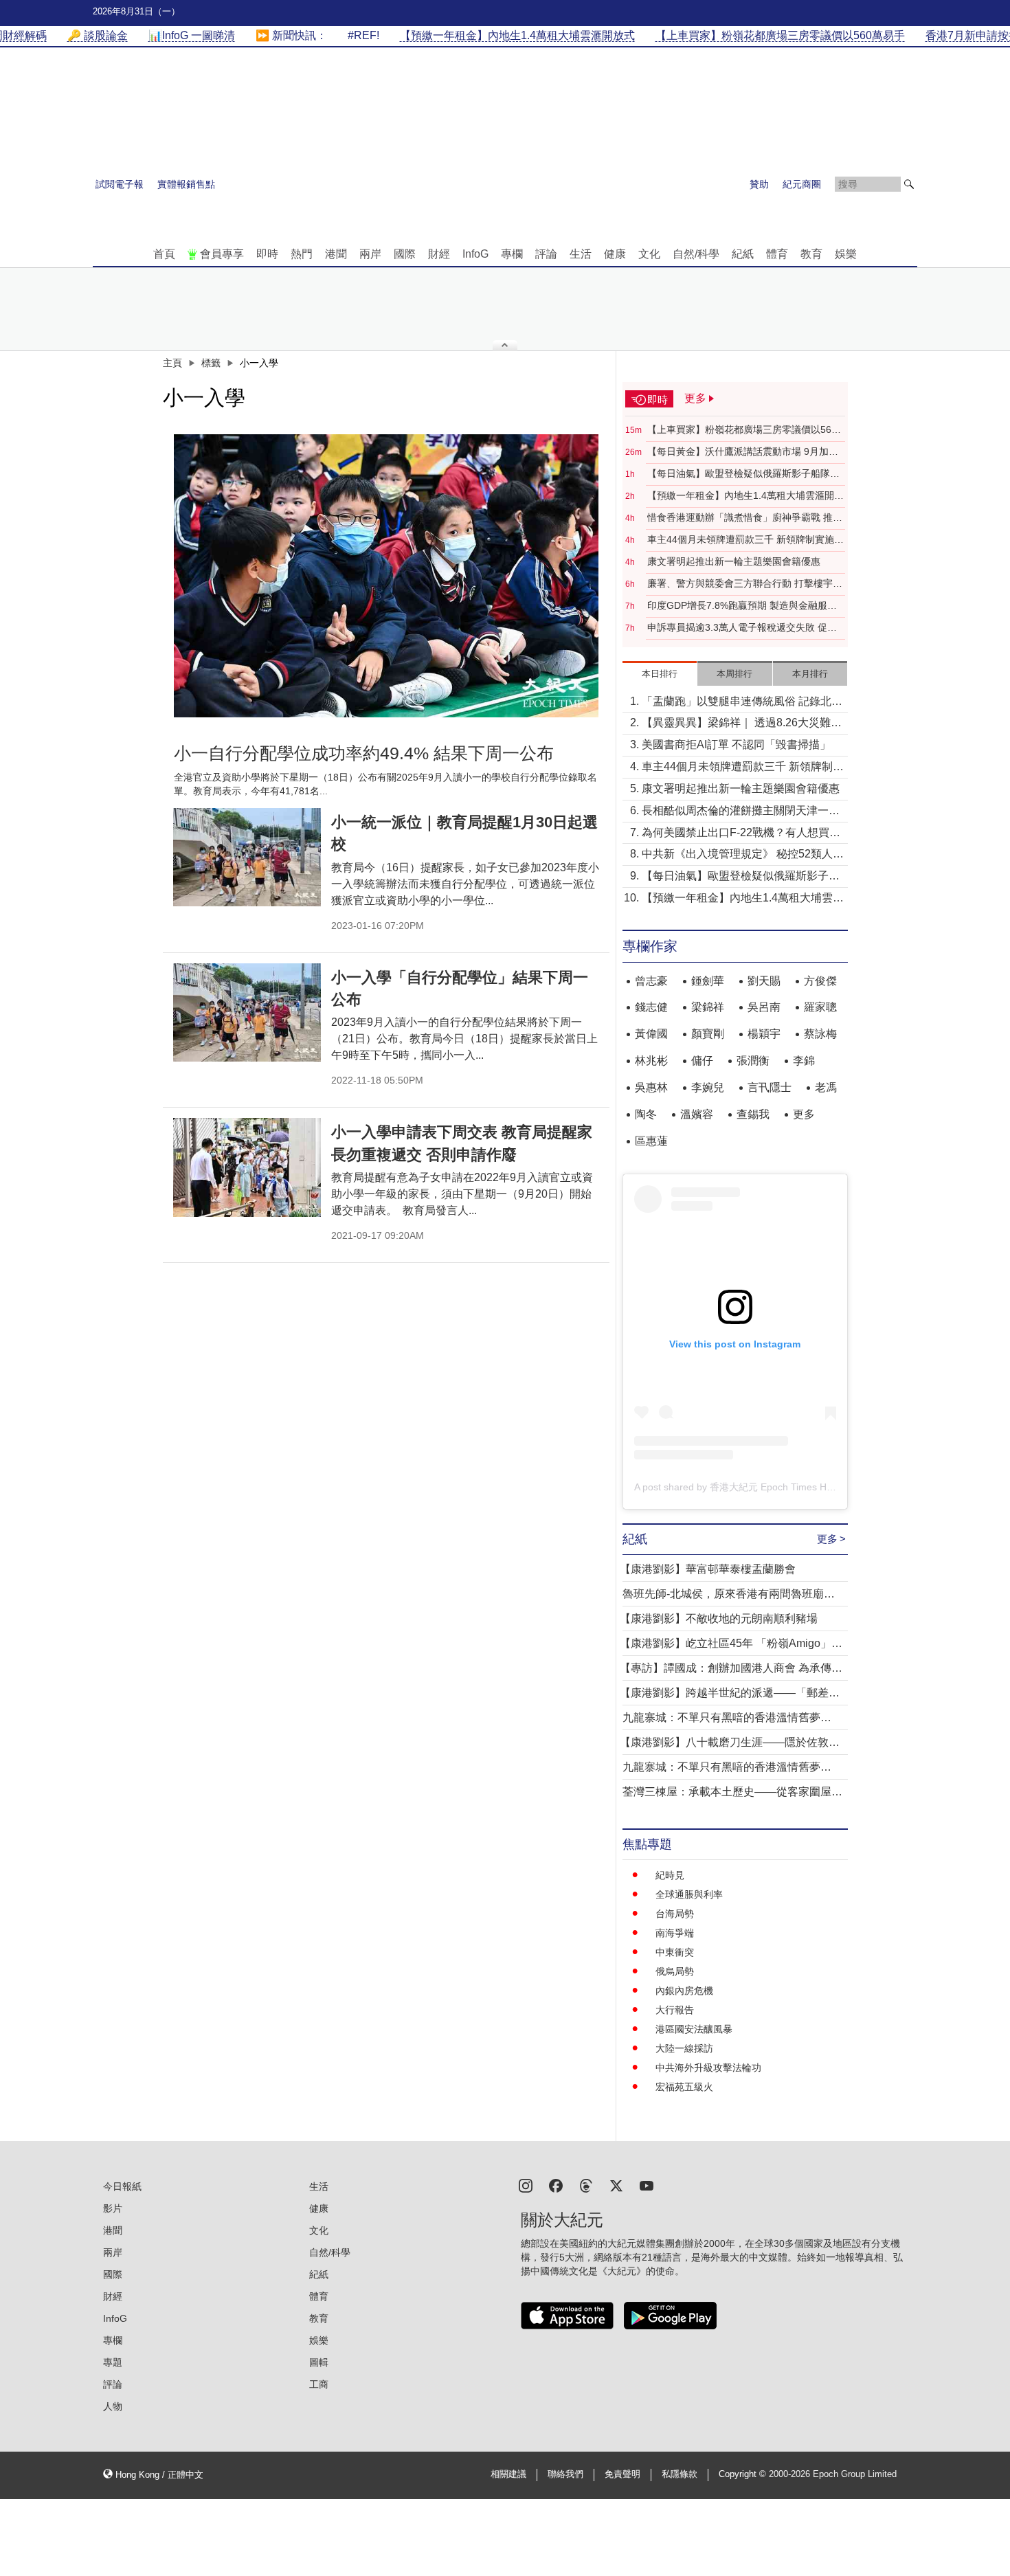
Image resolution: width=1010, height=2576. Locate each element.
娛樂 (846, 254)
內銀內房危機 (684, 1991)
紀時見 (670, 1875)
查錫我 (753, 1114)
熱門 (302, 254)
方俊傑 (820, 981)
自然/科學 (696, 254)
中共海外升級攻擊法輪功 (708, 2068)
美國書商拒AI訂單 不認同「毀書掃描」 (736, 744)
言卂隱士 (770, 1087)
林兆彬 (651, 1061)
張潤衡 (753, 1061)
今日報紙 (122, 2186)
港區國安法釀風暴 (694, 2029)
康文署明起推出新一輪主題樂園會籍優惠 (734, 561)
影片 (113, 2208)
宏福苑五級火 (684, 2087)
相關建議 (508, 2474)
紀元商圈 (802, 184)
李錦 (804, 1061)
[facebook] (556, 2185)
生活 (581, 254)
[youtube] (647, 2185)
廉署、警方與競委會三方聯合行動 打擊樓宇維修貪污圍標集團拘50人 (745, 584)
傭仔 (702, 1061)
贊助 (759, 184)
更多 (804, 1114)
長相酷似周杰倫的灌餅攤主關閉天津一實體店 (741, 812)
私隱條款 (680, 2474)
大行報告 (675, 2010)
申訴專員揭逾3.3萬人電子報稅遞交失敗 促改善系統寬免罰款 (742, 628)
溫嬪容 (697, 1114)
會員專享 (222, 254)
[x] (616, 2185)
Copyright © (744, 2474)
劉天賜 (764, 981)
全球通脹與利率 (689, 1894)
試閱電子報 (120, 184)
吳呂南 (764, 1007)
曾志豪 (651, 981)
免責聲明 (622, 2474)
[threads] (586, 2185)
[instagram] (526, 2185)
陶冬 (646, 1114)
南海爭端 (675, 1933)
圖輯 (319, 2362)
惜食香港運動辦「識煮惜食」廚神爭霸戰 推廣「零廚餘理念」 (745, 518)
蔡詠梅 (820, 1034)
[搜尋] (909, 184)
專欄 (512, 254)
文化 (649, 254)
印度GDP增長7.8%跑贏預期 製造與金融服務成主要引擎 (742, 606)
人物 (113, 2406)
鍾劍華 (708, 981)
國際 (405, 254)
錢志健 (651, 1007)
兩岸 (370, 254)
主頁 (172, 363)
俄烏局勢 (675, 1971)
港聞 (336, 254)
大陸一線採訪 (684, 2048)
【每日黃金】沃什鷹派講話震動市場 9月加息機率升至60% (743, 452)
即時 (267, 254)
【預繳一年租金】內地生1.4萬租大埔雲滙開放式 (745, 496)
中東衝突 (675, 1952)
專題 (113, 2362)
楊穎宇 (764, 1034)
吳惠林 (651, 1087)
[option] (386, 576)
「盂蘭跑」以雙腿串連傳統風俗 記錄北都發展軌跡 (742, 703)
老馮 (826, 1087)
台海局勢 (675, 1914)
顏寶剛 (708, 1034)
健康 (615, 254)
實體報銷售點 (186, 184)
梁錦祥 (708, 1007)
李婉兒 (708, 1087)
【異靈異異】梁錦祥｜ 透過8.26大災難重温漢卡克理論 (742, 724)
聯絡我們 (565, 2474)
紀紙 (743, 254)
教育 (811, 254)
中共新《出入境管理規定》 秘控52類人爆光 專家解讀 (743, 855)
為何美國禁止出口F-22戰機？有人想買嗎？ (736, 834)
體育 (777, 254)
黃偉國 (651, 1034)
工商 (319, 2384)
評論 (546, 254)
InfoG (475, 254)
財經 (439, 254)
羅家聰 (820, 1007)
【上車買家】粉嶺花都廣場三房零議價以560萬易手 (742, 430)
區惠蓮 (651, 1141)
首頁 (164, 254)
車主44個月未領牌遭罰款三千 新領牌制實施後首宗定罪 (745, 540)
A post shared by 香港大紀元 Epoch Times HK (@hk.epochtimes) (775, 1487)
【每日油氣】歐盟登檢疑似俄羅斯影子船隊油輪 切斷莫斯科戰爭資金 (743, 474)
